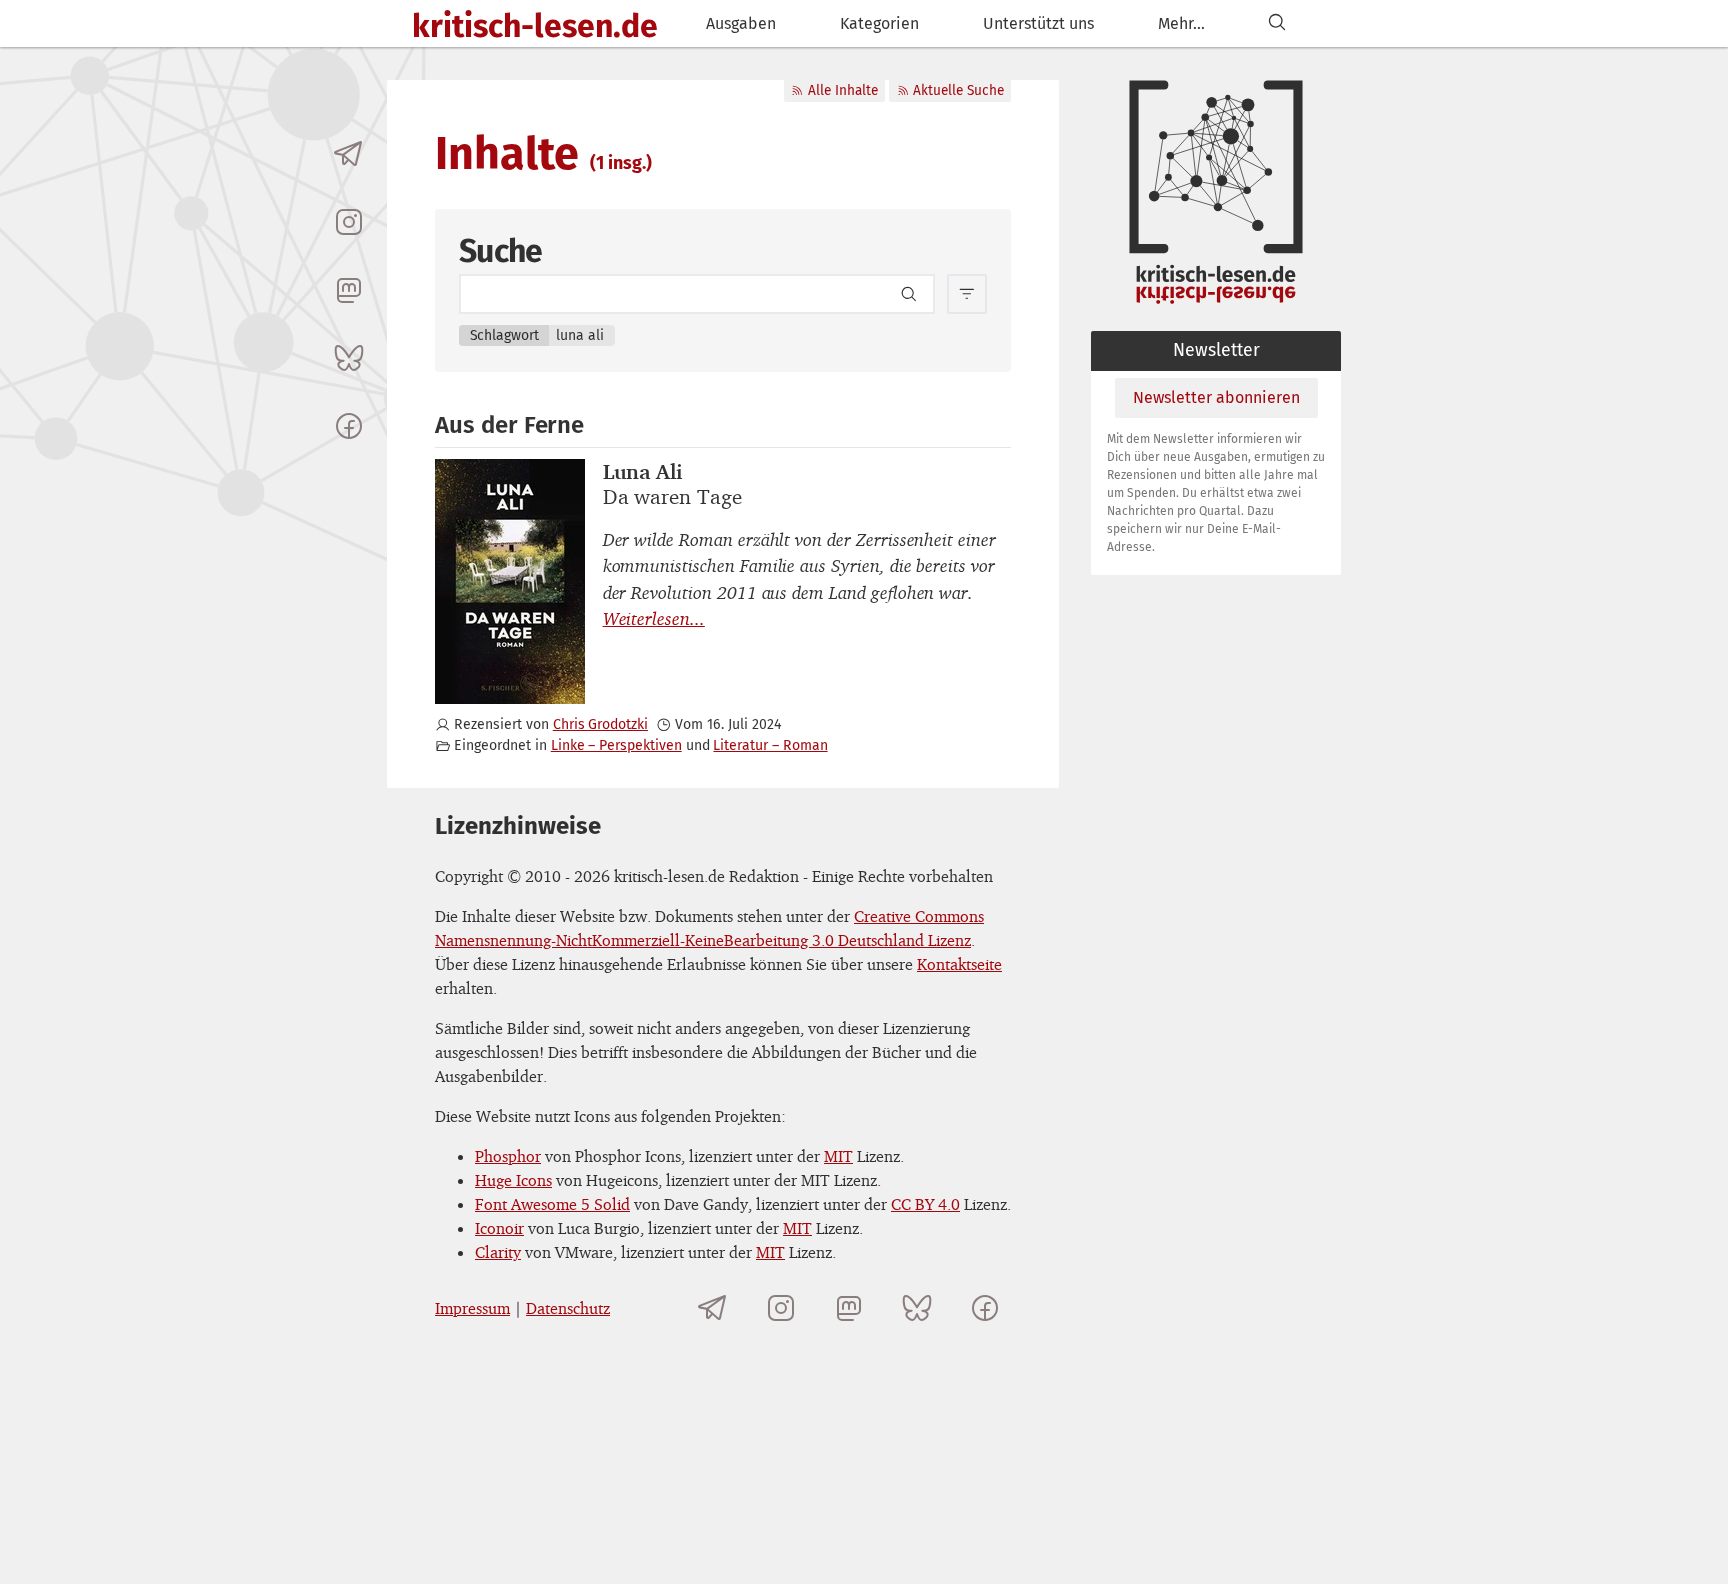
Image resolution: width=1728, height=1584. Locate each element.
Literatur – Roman (770, 745)
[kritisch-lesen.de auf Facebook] (349, 426)
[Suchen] (1277, 23)
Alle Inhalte (843, 90)
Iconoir (499, 1228)
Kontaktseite (959, 964)
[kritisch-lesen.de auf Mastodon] (349, 290)
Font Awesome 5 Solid (552, 1204)
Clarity (498, 1252)
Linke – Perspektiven (616, 745)
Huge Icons (513, 1180)
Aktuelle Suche (958, 90)
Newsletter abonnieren (1216, 397)
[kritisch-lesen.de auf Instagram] (349, 222)
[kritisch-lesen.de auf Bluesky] (349, 358)
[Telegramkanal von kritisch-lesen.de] (349, 154)
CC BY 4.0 (925, 1204)
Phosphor (508, 1156)
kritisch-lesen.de (535, 26)
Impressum (472, 1308)
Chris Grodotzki (600, 724)
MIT (838, 1156)
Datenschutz (568, 1308)
